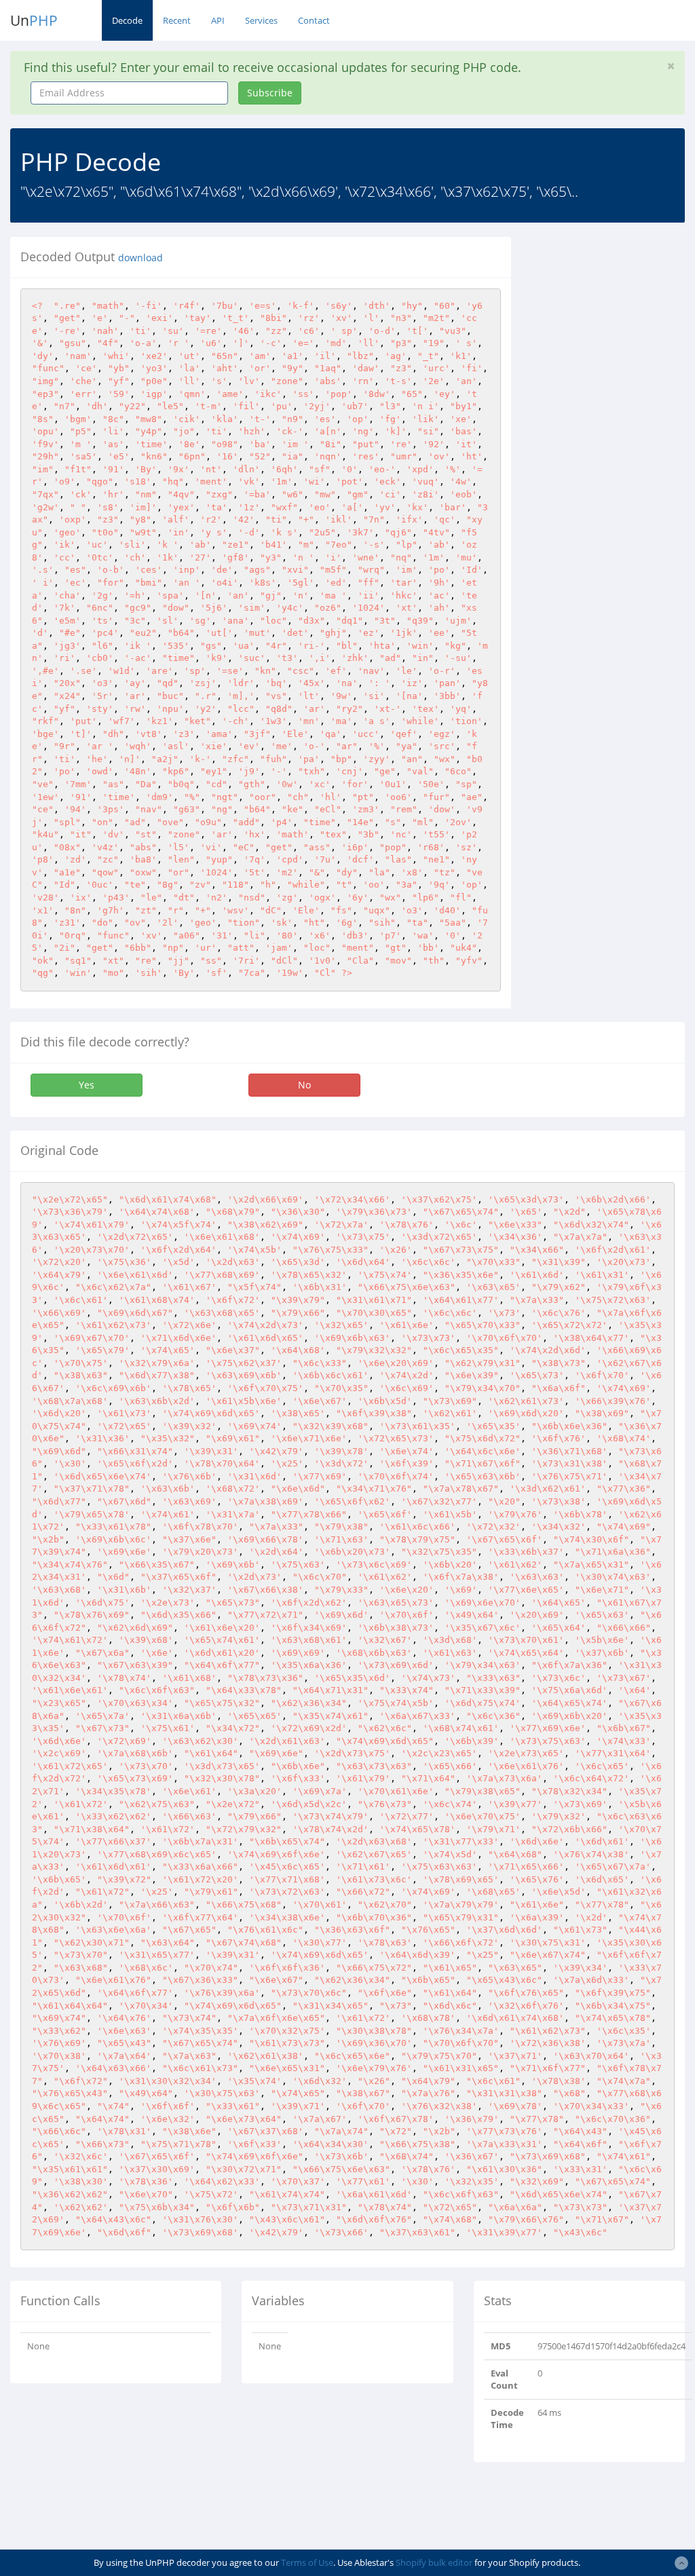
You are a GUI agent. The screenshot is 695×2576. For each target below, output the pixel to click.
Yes (87, 1085)
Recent (177, 20)
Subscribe (270, 93)
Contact (314, 20)
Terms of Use (307, 2562)
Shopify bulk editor (434, 2562)
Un (34, 20)
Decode (127, 20)
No (304, 1085)
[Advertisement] (613, 440)
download (140, 258)
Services (261, 20)
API (218, 20)
